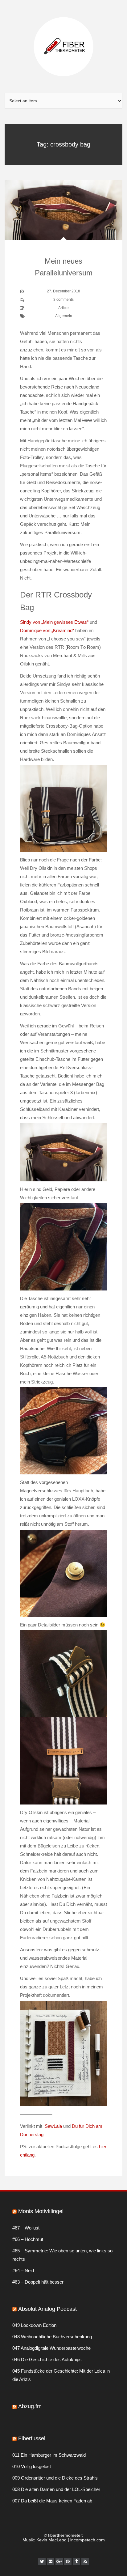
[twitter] (42, 2561)
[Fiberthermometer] (63, 46)
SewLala (53, 2126)
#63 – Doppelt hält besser (38, 2282)
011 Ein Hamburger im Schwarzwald (49, 2455)
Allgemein (64, 316)
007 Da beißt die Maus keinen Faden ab (52, 2501)
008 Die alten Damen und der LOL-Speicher (56, 2489)
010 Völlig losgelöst (32, 2466)
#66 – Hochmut (28, 2239)
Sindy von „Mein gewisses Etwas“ (54, 622)
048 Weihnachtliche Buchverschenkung (52, 2337)
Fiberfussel (32, 2438)
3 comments (63, 300)
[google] (59, 2561)
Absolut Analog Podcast (47, 2309)
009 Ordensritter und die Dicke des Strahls (55, 2478)
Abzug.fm (30, 2406)
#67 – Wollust (26, 2228)
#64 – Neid (23, 2270)
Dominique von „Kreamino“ (47, 630)
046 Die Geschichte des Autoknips (47, 2359)
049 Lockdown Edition (34, 2325)
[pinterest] (68, 2561)
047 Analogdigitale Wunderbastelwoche (51, 2348)
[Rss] (85, 2561)
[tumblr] (76, 2561)
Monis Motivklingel (41, 2211)
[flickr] (51, 2561)
